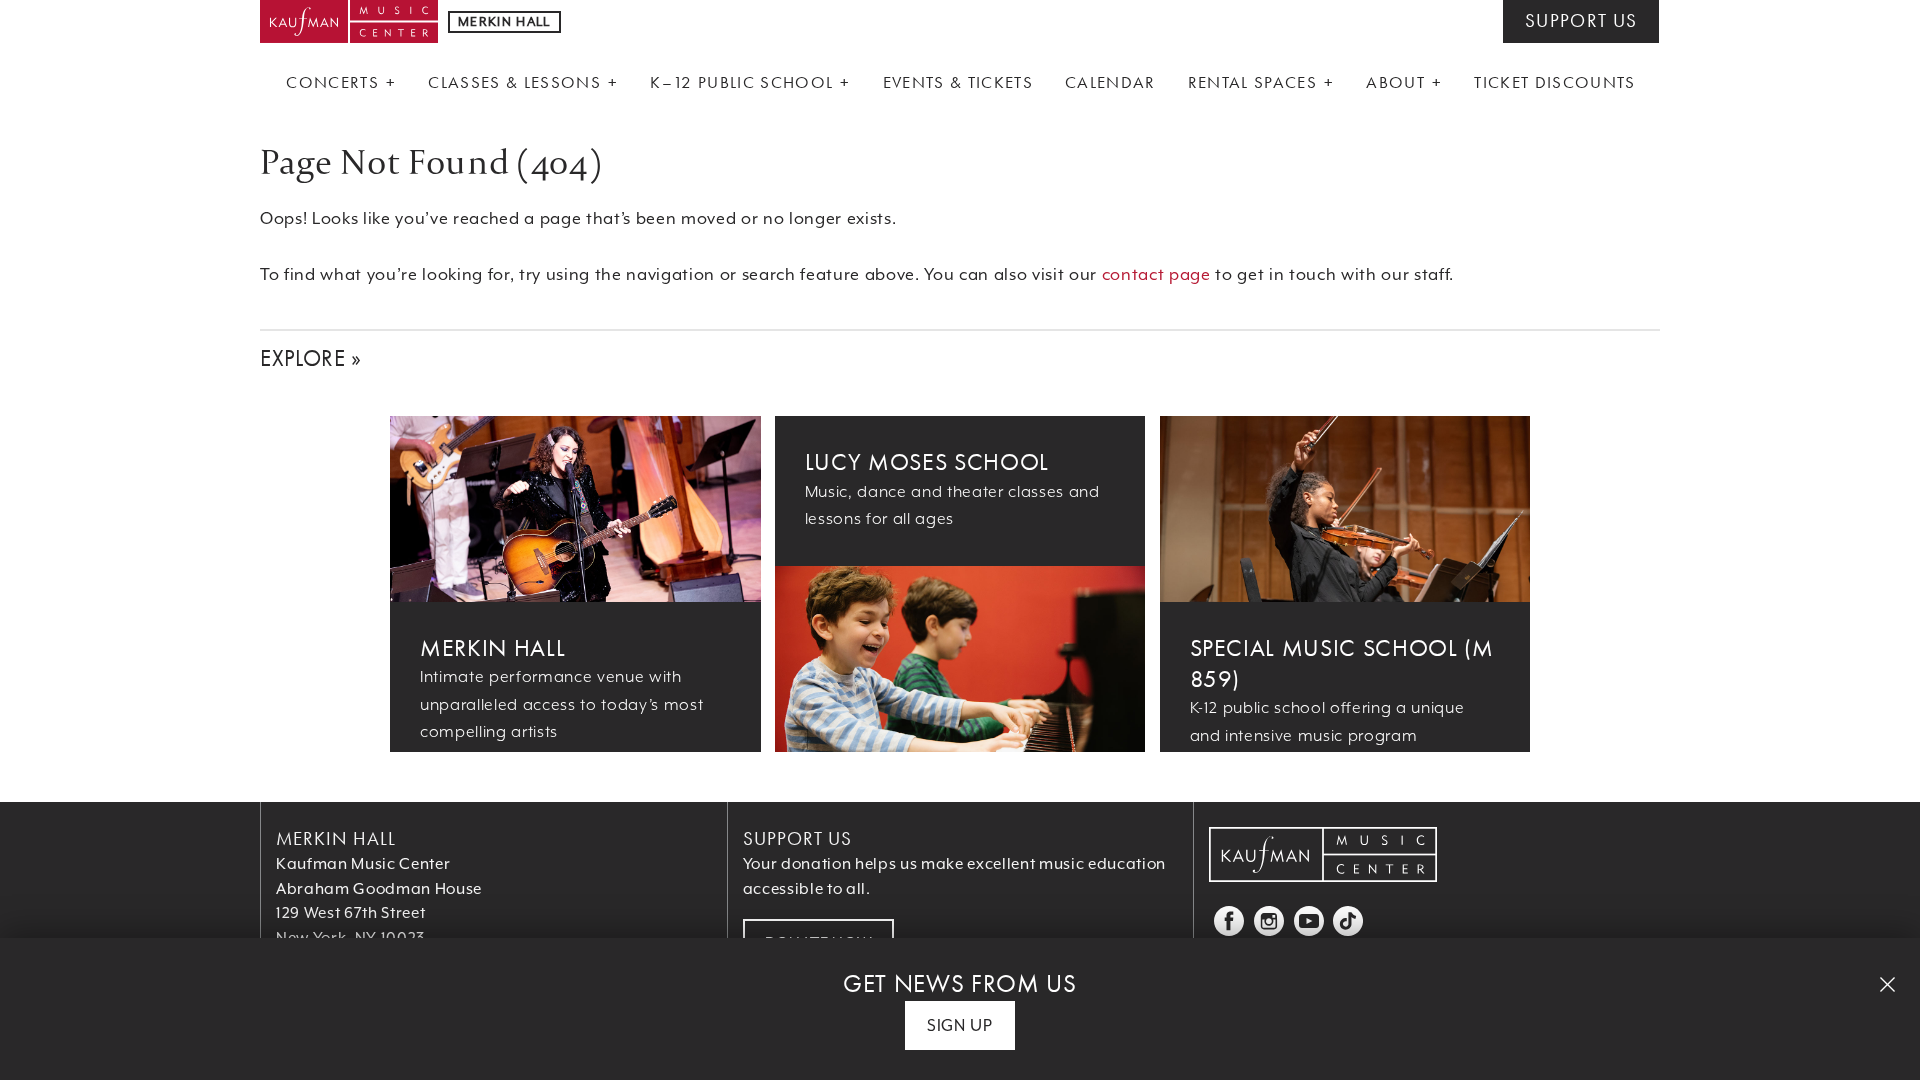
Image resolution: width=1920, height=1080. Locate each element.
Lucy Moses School (927, 461)
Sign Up (960, 1025)
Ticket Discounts (1554, 82)
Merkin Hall (492, 647)
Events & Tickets (958, 82)
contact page (1156, 274)
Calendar (1110, 82)
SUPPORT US (1581, 21)
